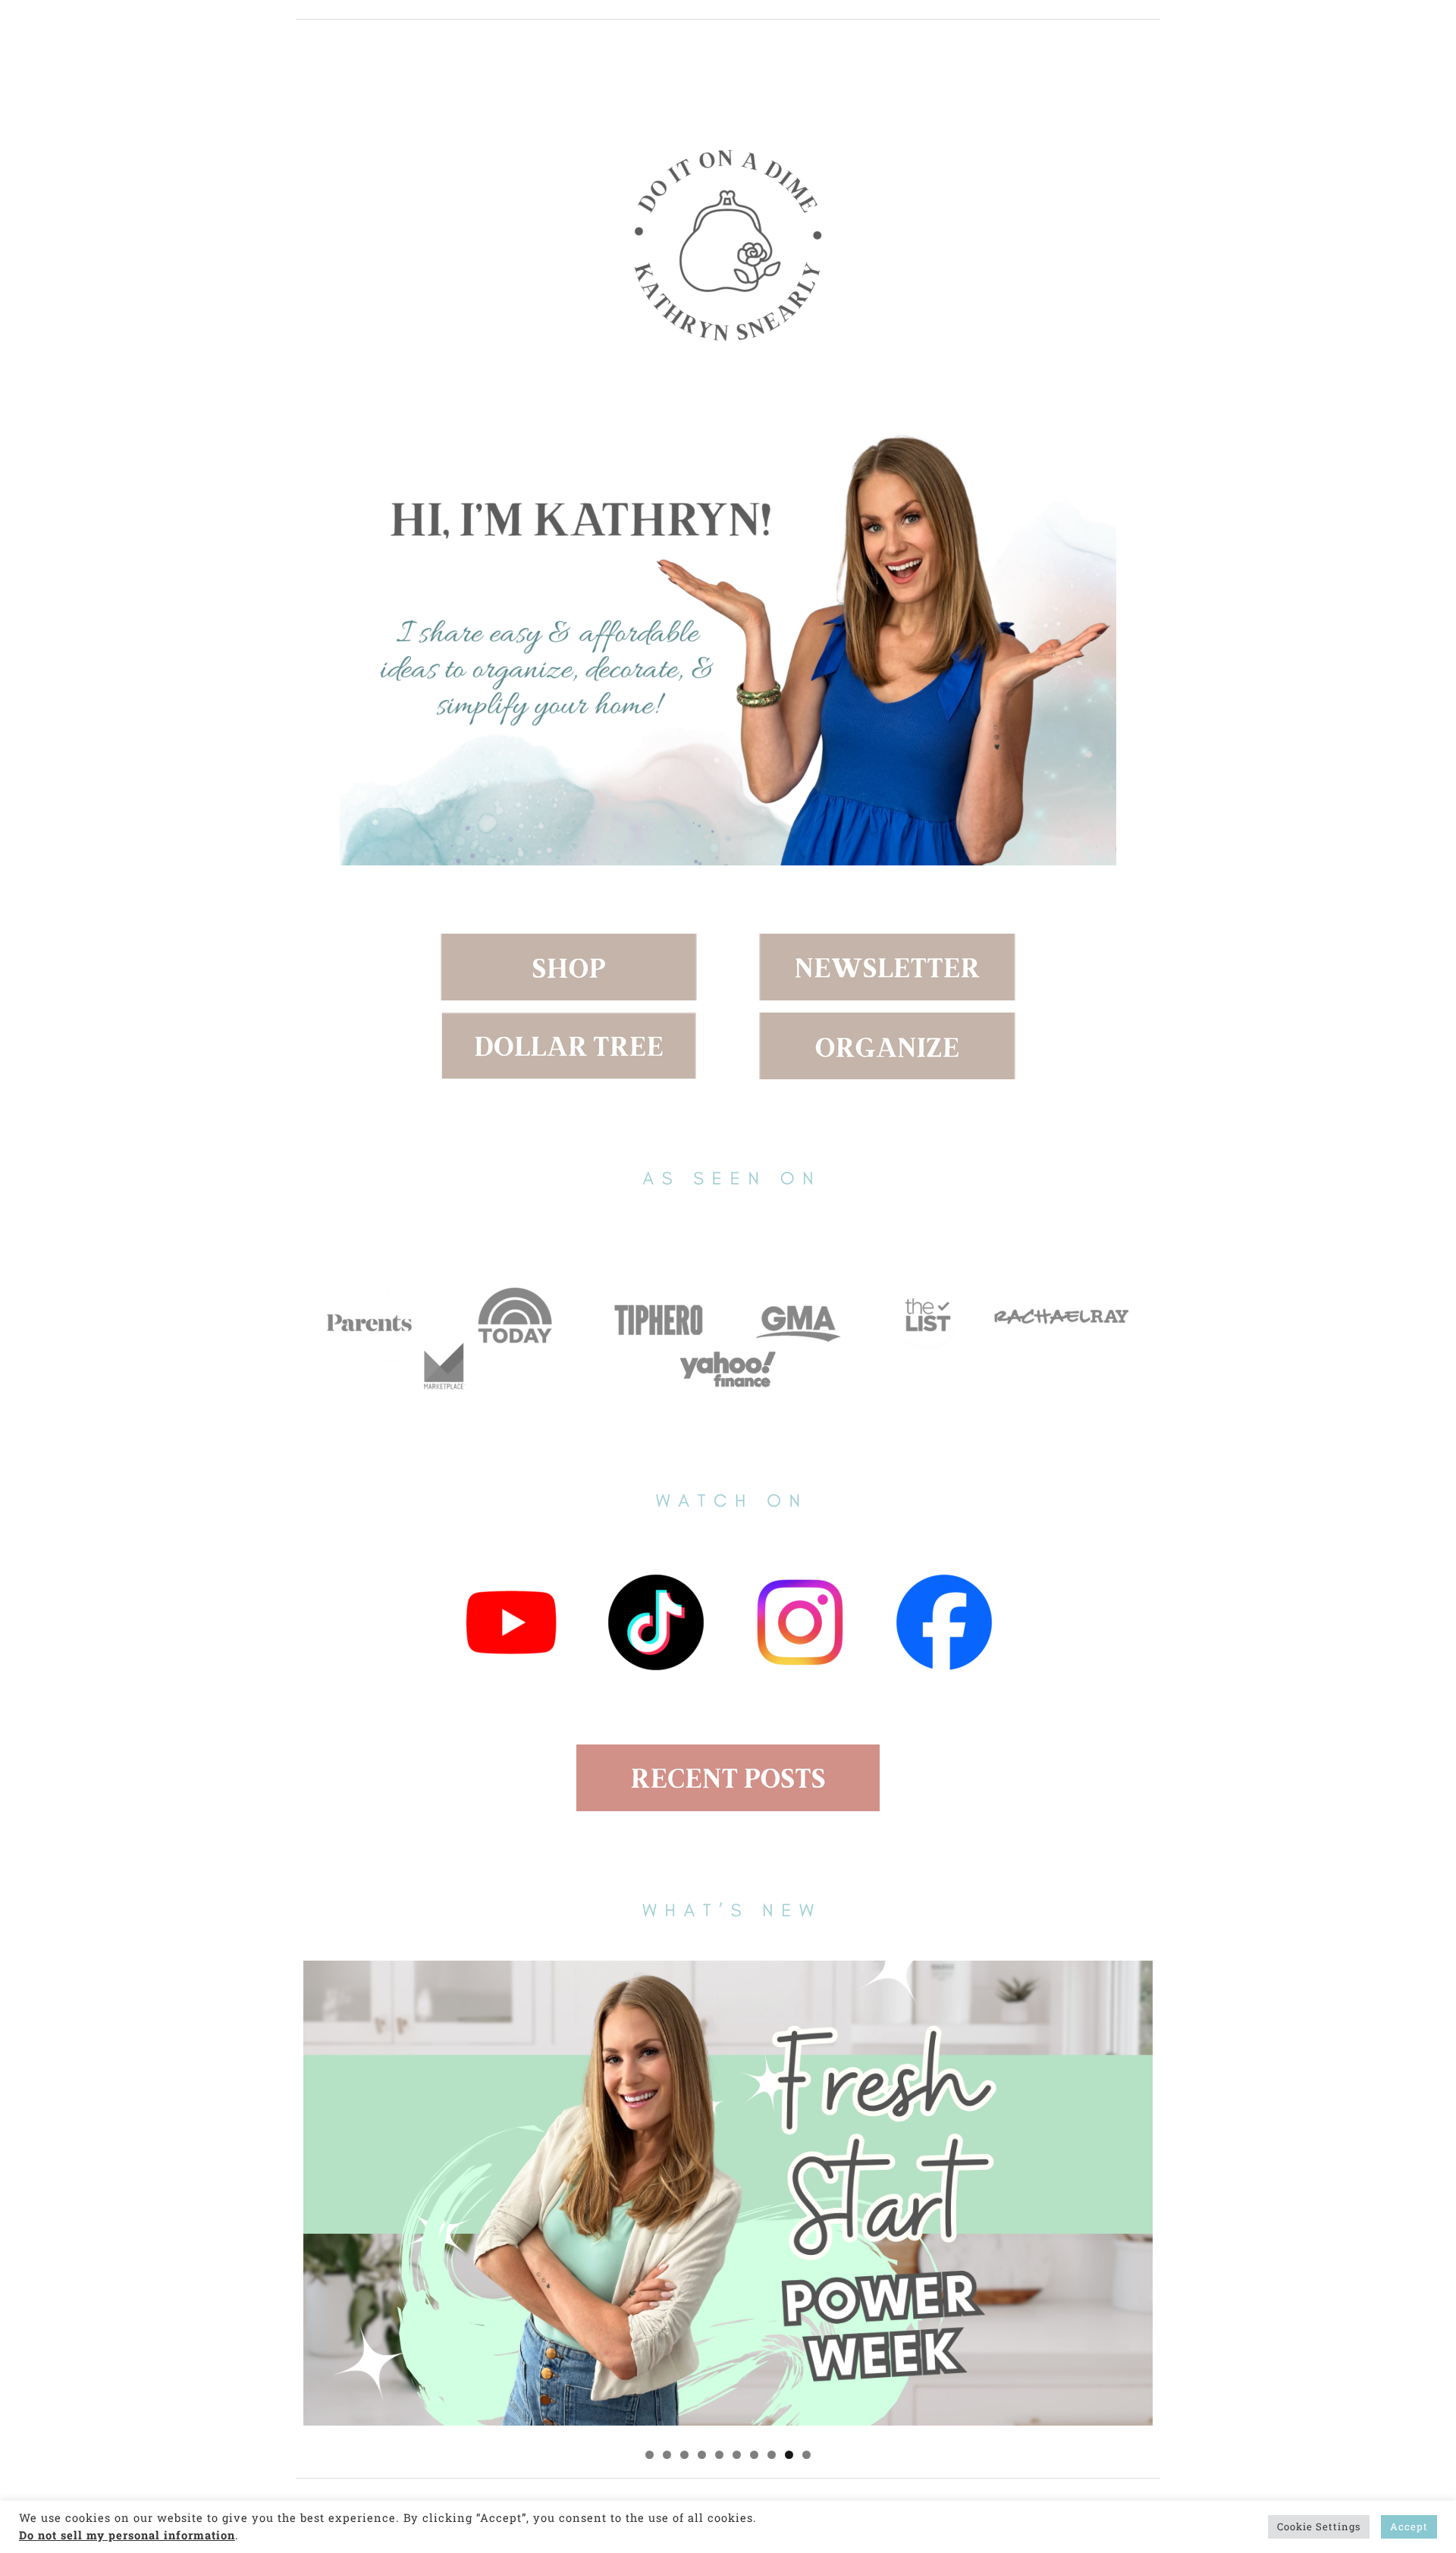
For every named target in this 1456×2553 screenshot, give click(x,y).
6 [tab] (737, 2455)
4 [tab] (702, 2455)
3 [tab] (684, 2455)
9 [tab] (789, 2455)
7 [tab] (754, 2455)
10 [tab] (806, 2455)
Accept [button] (1409, 2526)
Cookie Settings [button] (1319, 2526)
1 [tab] (650, 2455)
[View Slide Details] (728, 2193)
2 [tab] (667, 2455)
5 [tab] (719, 2455)
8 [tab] (772, 2455)
